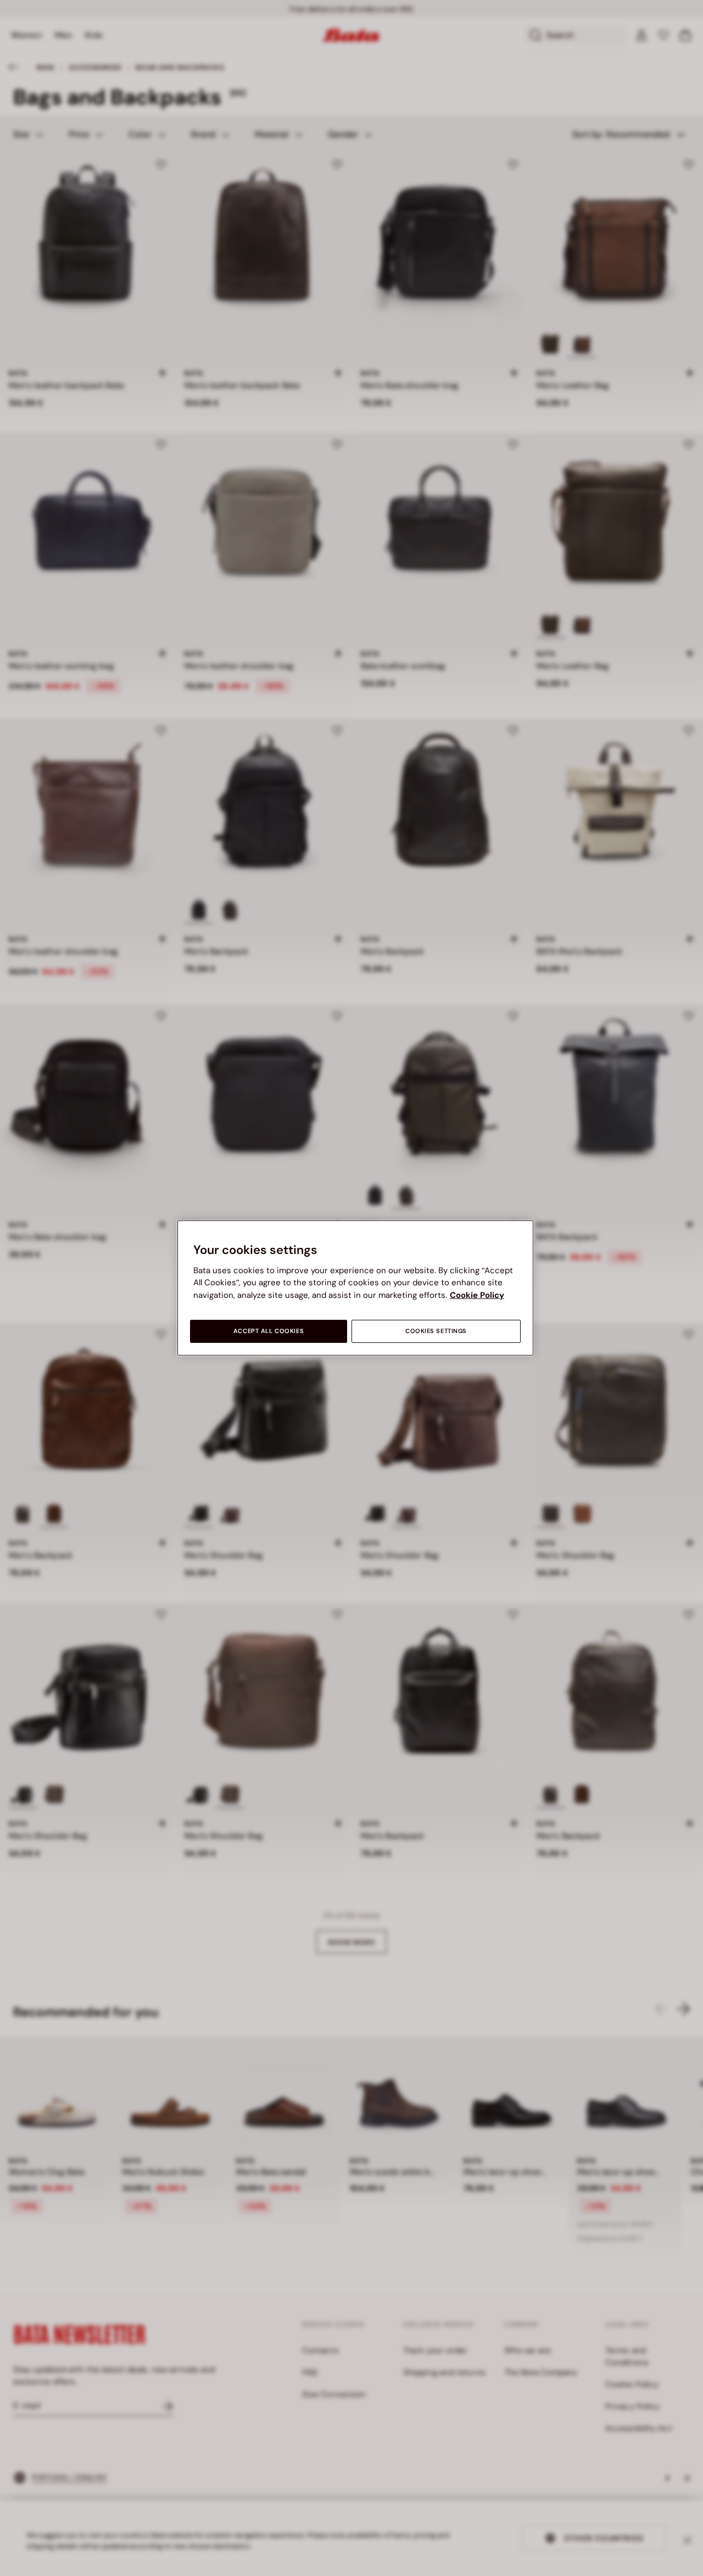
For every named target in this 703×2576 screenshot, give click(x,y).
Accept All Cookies (269, 1331)
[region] (355, 1288)
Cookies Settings (436, 1331)
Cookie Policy (477, 1295)
